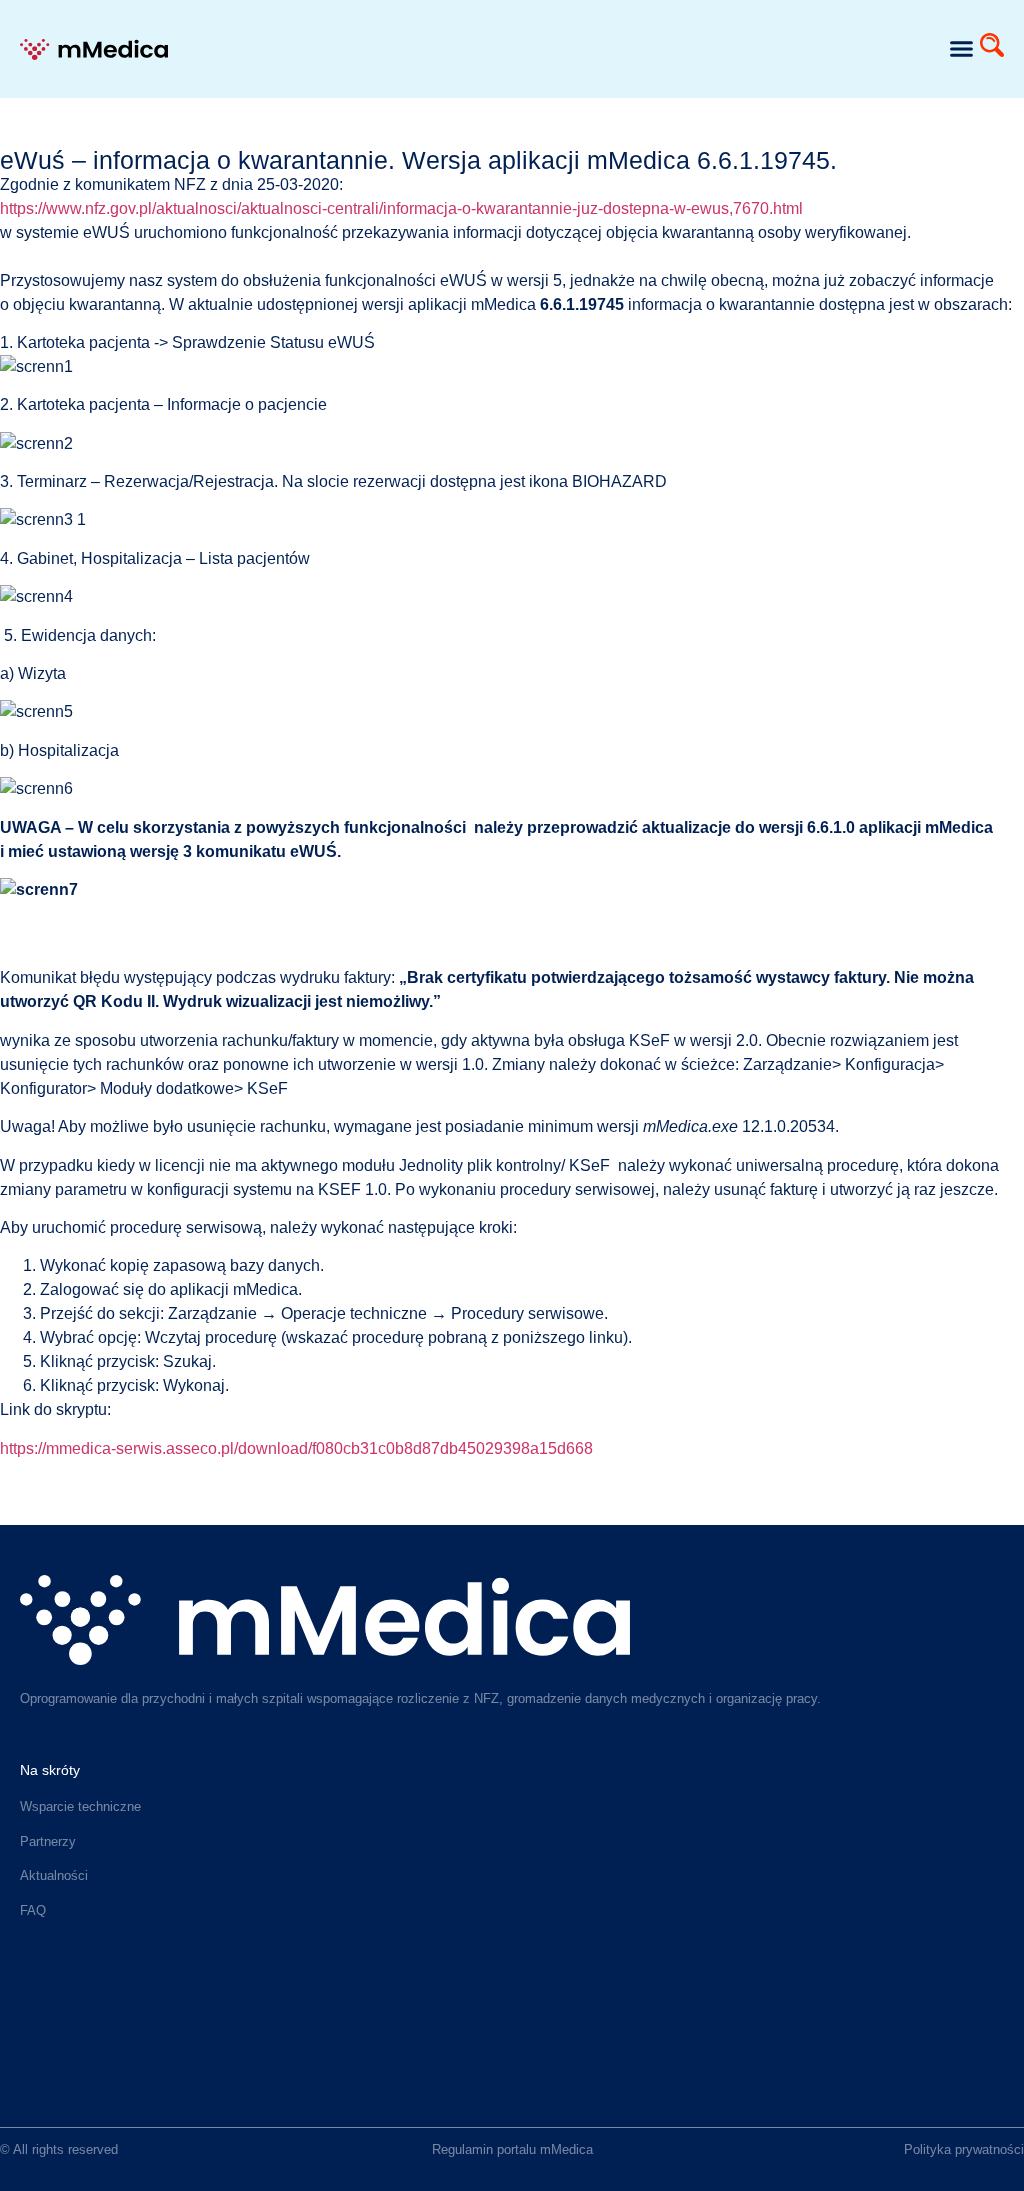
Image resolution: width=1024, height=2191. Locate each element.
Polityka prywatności (964, 2149)
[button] (961, 49)
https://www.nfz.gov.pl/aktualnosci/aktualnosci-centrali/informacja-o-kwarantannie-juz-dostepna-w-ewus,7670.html (401, 208)
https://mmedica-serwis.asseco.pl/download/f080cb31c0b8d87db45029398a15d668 (296, 1448)
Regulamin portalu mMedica (512, 2149)
